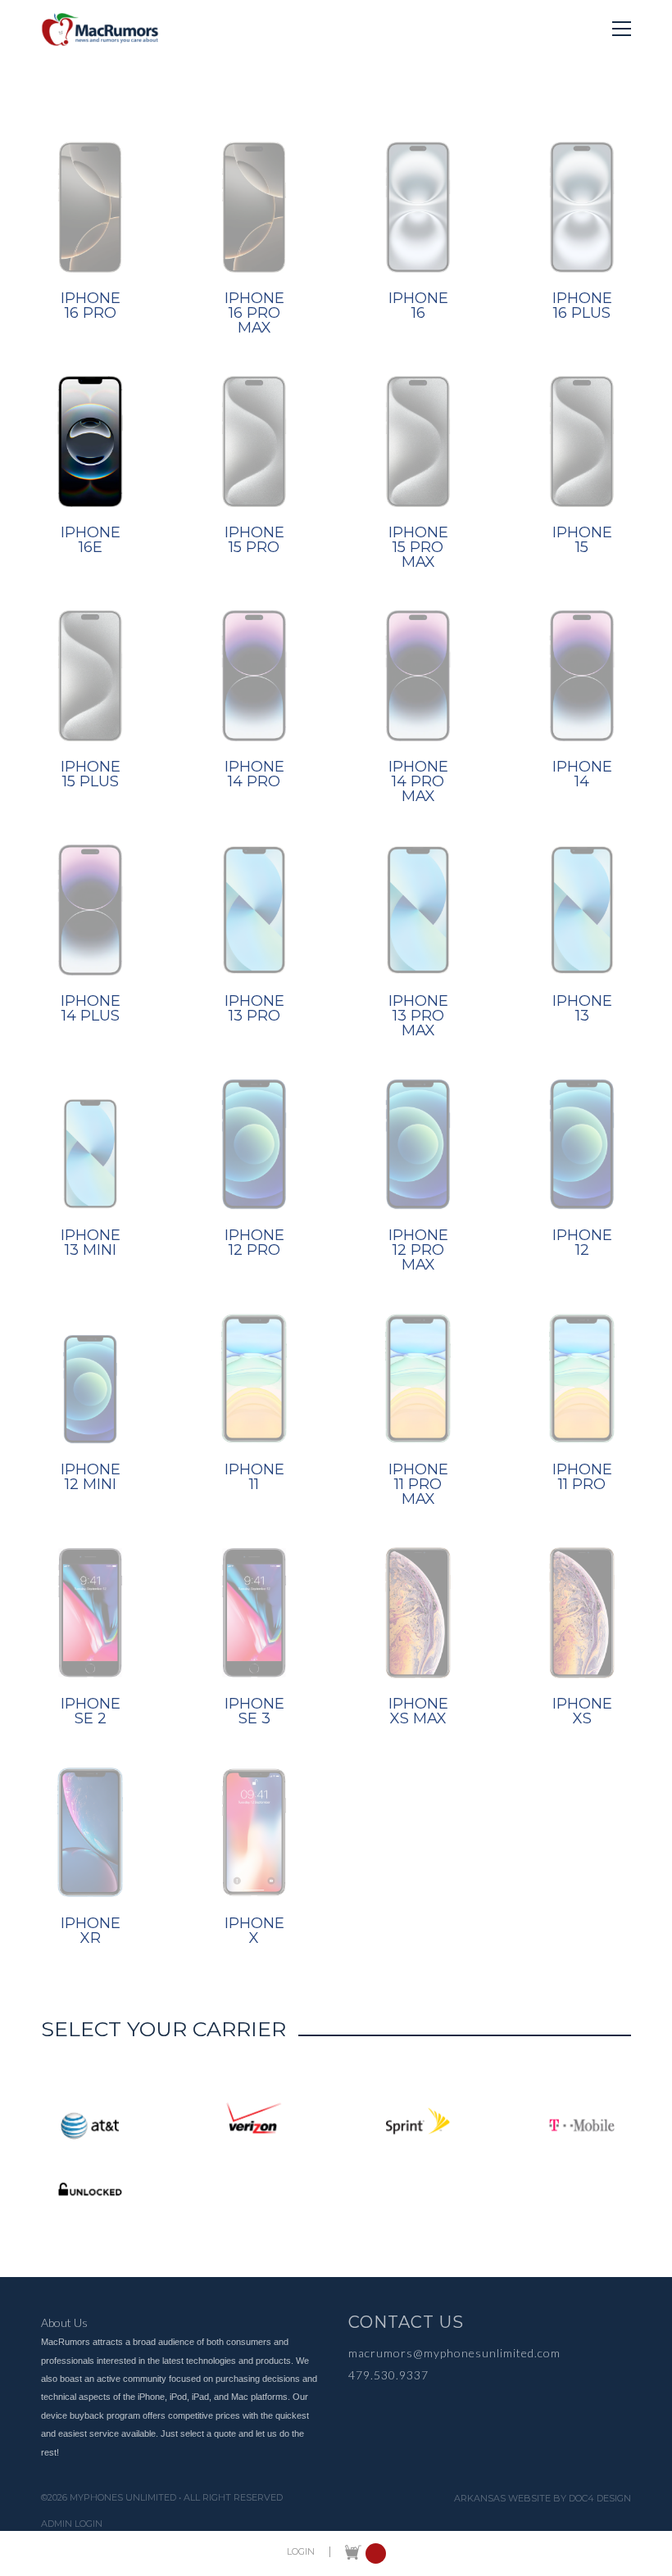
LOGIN (301, 2552)
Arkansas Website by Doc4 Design (543, 2499)
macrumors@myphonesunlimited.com (454, 2353)
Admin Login (72, 2524)
